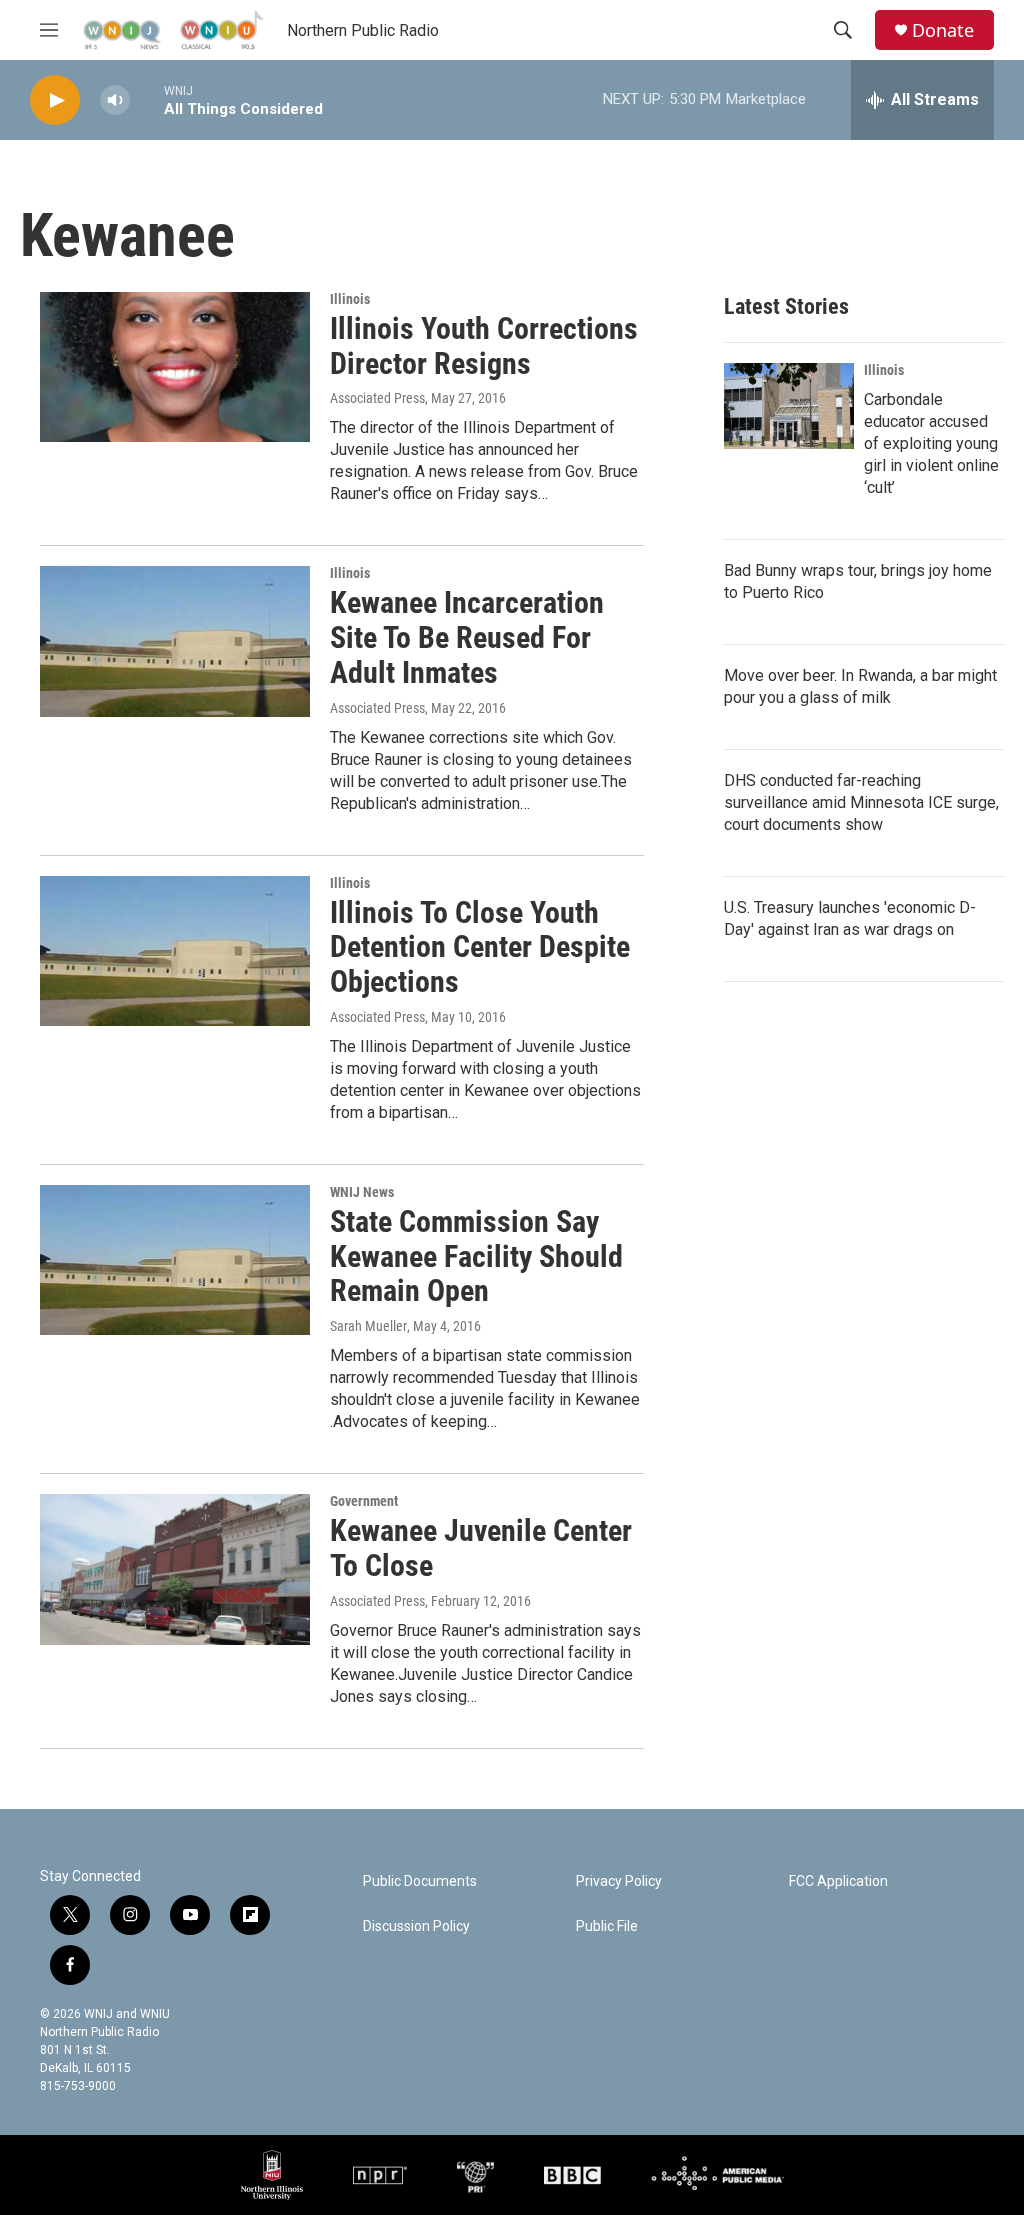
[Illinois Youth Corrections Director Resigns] (175, 367)
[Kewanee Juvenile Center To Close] (175, 1569)
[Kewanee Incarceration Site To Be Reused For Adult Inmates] (175, 641)
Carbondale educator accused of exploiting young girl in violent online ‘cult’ (931, 443)
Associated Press (377, 398)
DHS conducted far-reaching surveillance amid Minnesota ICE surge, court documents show (861, 802)
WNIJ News (362, 1192)
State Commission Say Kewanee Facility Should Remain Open (476, 1256)
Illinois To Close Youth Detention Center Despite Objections (480, 947)
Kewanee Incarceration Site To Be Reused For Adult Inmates (467, 637)
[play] (55, 100)
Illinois (350, 299)
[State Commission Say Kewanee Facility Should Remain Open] (175, 1260)
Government (364, 1501)
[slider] (147, 99)
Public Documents (420, 1881)
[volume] (115, 100)
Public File (607, 1926)
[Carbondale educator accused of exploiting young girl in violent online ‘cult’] (789, 406)
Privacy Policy (619, 1881)
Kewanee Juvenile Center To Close (481, 1548)
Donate (943, 30)
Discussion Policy (416, 1926)
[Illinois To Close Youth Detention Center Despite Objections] (175, 951)
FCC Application (838, 1881)
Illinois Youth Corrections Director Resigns (484, 346)
